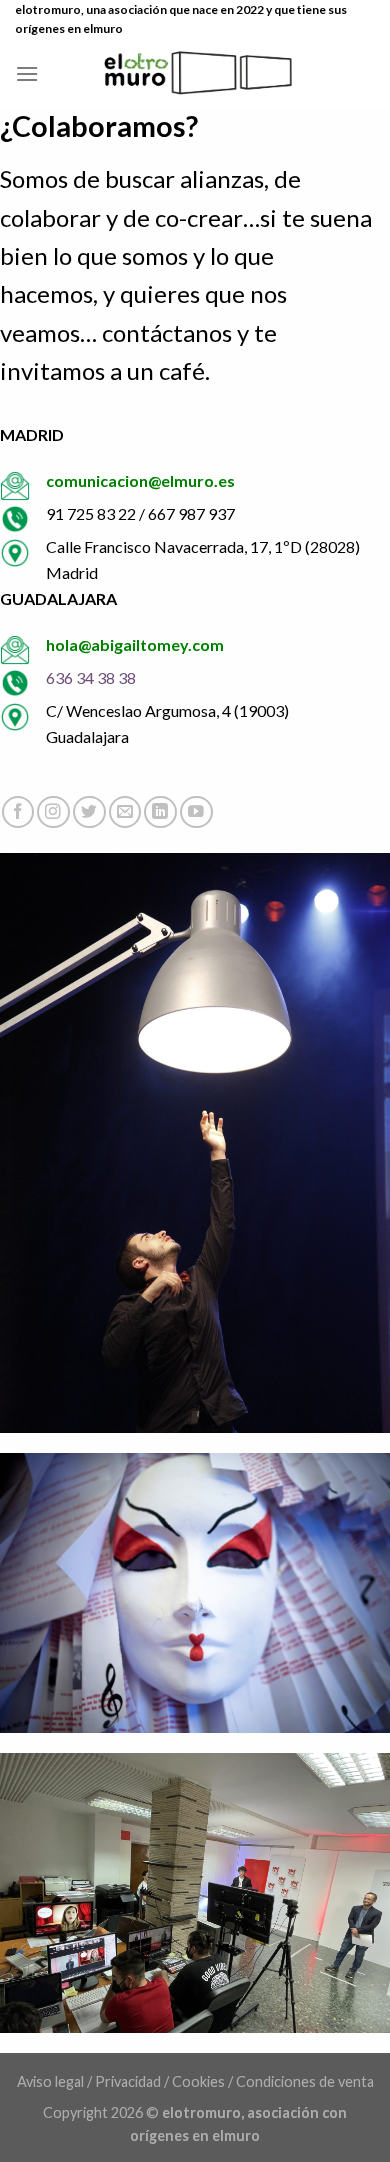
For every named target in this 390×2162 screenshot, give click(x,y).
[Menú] (27, 73)
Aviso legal (50, 2081)
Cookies (198, 2081)
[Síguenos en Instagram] (53, 812)
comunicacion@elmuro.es (140, 480)
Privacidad (128, 2081)
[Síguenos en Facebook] (18, 812)
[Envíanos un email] (125, 812)
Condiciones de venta (305, 2081)
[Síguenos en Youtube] (196, 812)
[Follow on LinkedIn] (160, 812)
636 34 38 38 (91, 677)
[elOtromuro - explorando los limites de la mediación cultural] (195, 73)
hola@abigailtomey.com (135, 644)
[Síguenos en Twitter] (89, 812)
